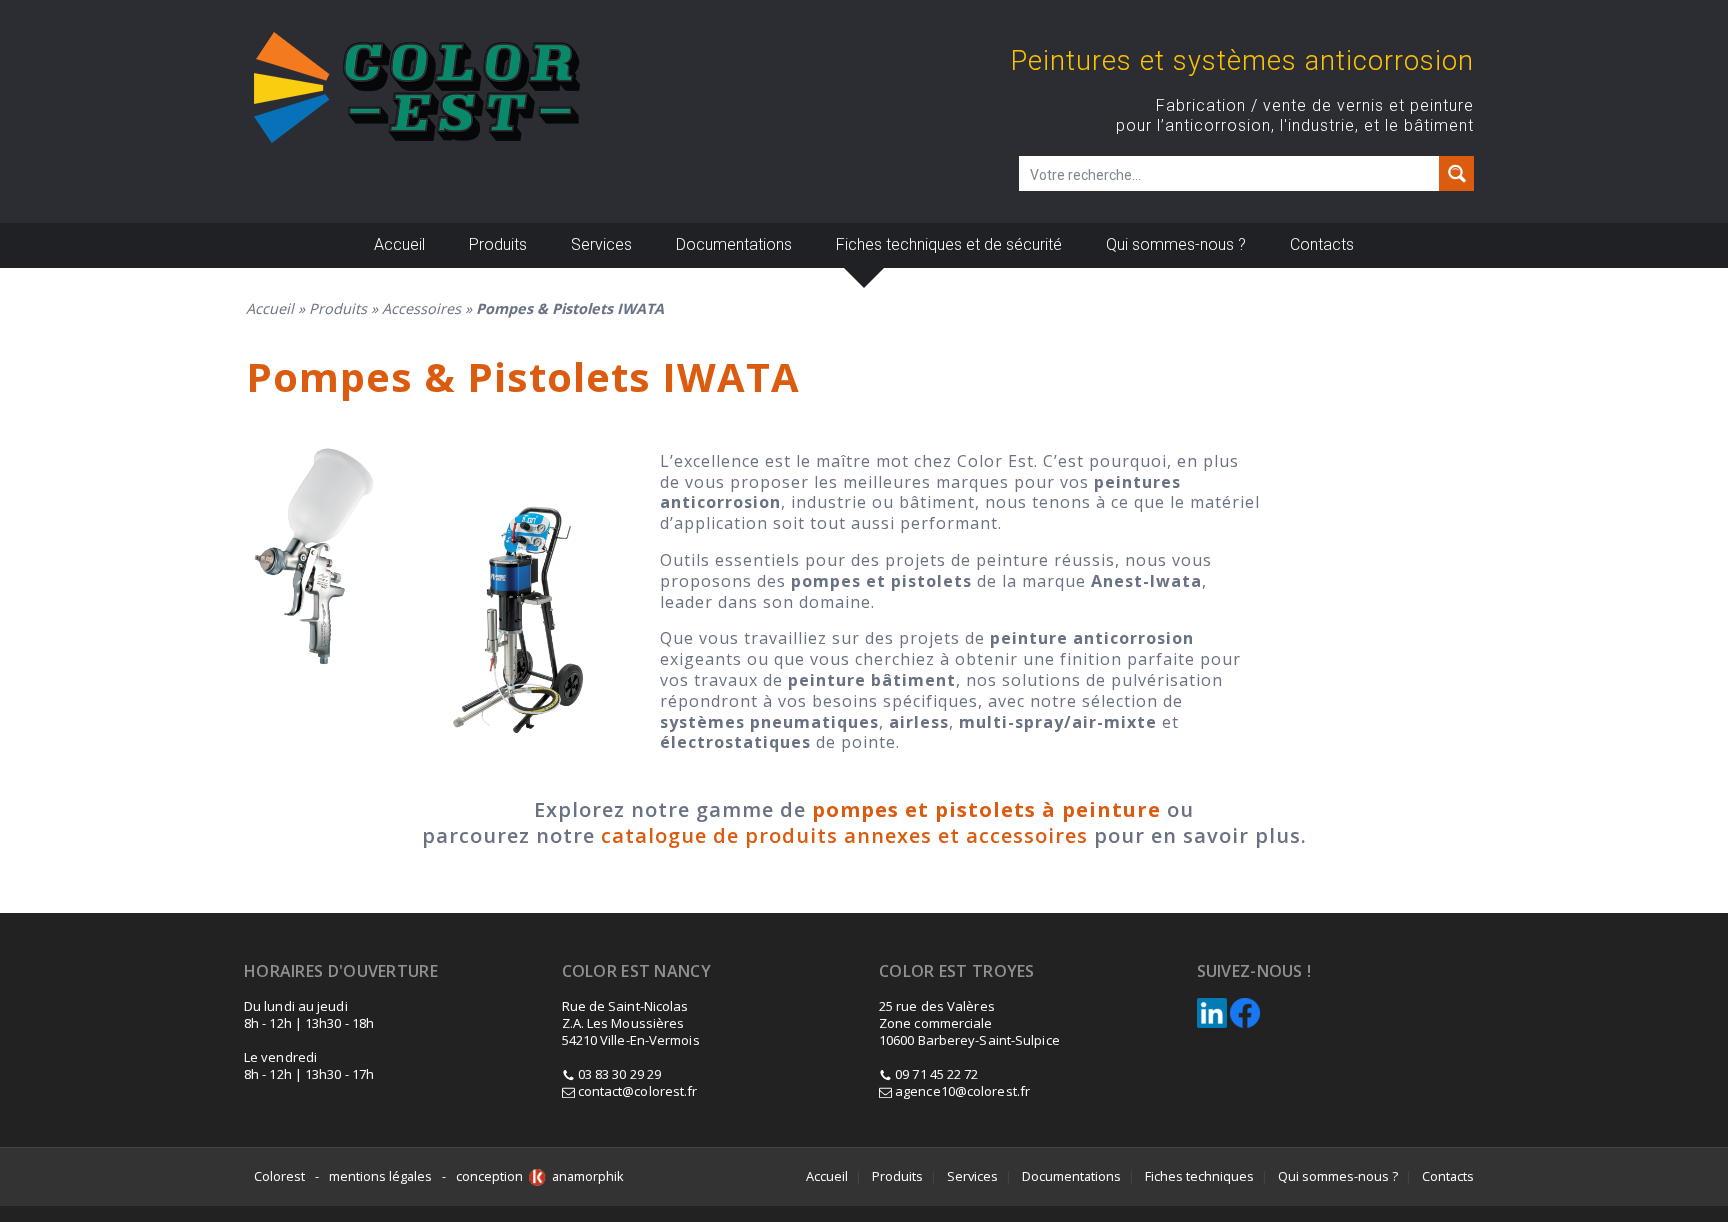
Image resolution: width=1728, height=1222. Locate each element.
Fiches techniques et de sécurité (949, 244)
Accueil (399, 244)
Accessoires (421, 308)
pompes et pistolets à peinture (986, 809)
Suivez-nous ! (1254, 971)
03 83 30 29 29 (619, 1074)
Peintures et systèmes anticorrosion (1242, 61)
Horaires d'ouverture (341, 971)
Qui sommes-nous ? (1176, 244)
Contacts (1322, 244)
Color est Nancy (637, 971)
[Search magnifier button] (1456, 173)
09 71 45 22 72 (936, 1074)
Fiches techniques (1199, 1176)
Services (601, 244)
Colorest (279, 1176)
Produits (498, 244)
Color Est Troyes (957, 971)
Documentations (734, 244)
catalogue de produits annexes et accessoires (844, 835)
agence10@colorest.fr (961, 1091)
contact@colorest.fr (636, 1091)
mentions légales (380, 1176)
